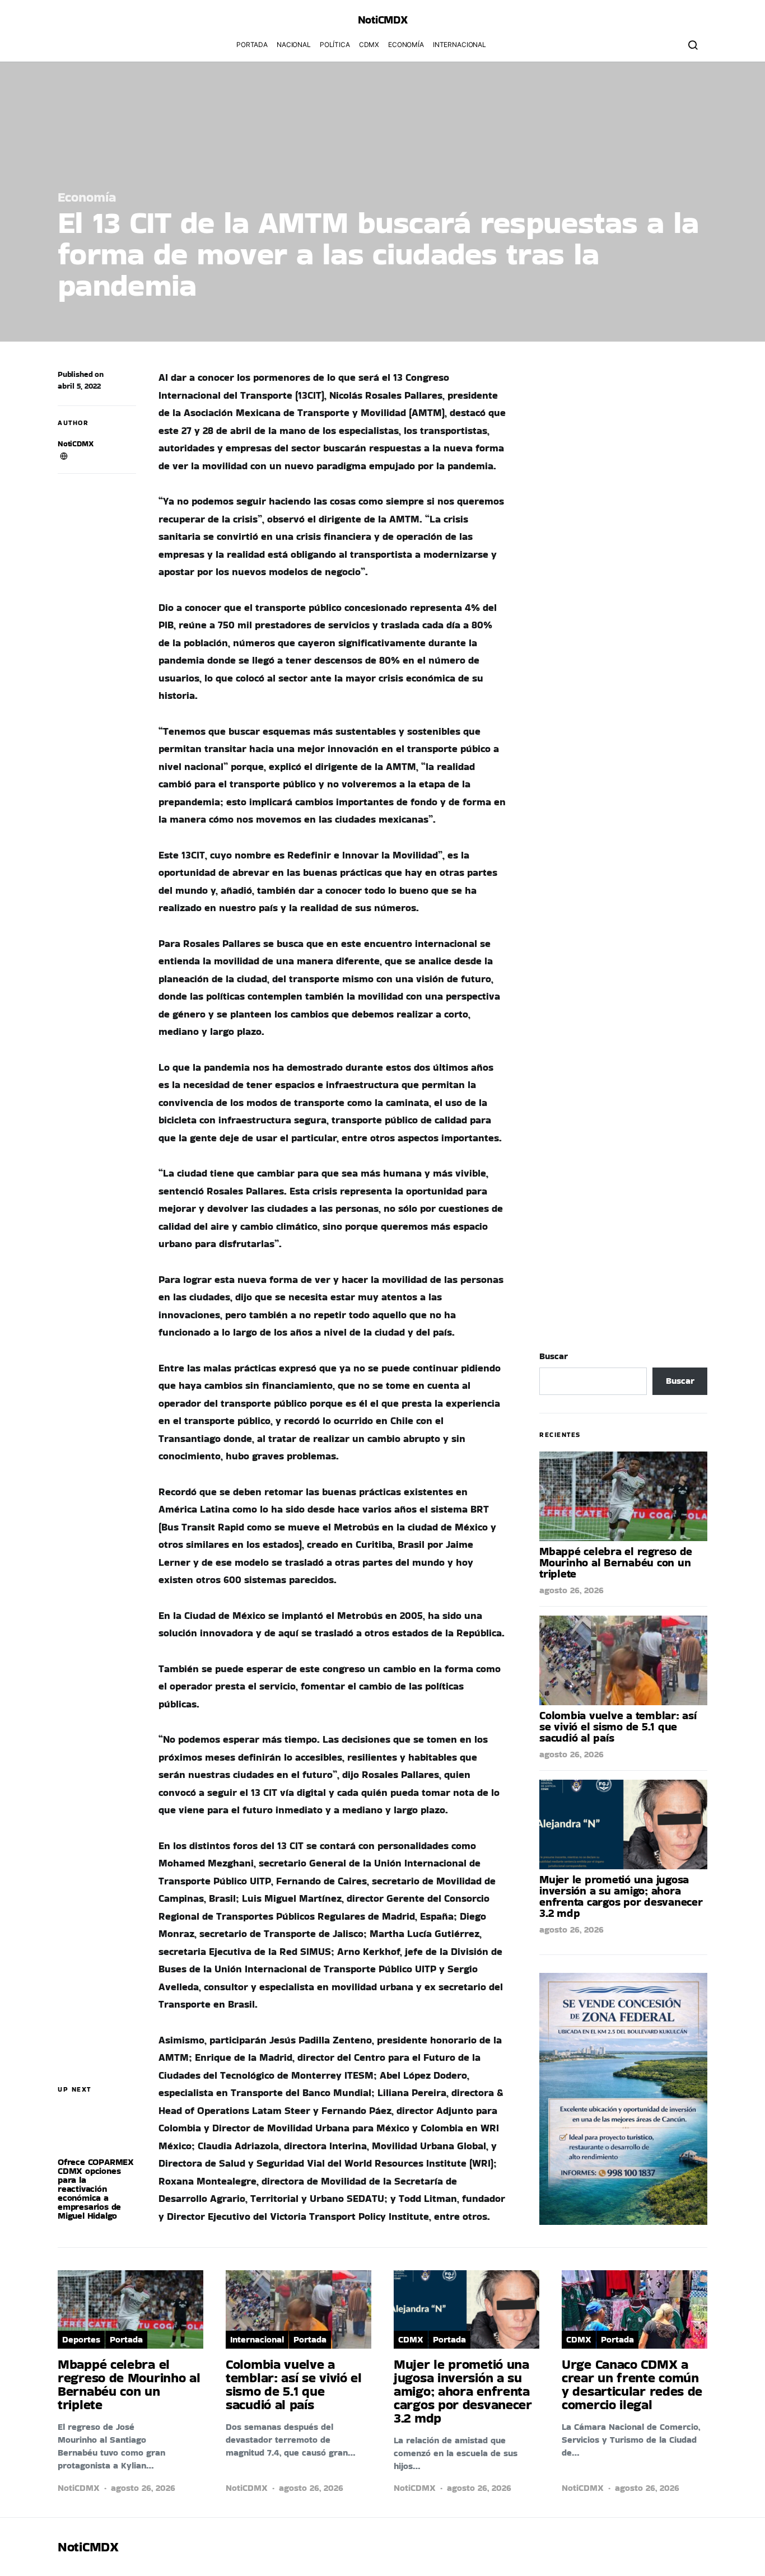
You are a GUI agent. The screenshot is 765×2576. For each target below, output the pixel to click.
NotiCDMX (76, 444)
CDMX (369, 45)
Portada (252, 45)
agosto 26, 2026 (572, 1590)
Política (335, 45)
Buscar (554, 1356)
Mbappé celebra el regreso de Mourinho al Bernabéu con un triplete (616, 1562)
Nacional (294, 45)
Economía (406, 45)
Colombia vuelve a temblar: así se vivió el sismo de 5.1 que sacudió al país (618, 1726)
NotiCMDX (383, 20)
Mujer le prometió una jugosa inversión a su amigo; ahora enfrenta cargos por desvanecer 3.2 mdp (621, 1896)
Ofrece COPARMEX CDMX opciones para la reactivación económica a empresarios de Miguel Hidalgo (96, 2189)
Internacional (460, 45)
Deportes (81, 2339)
